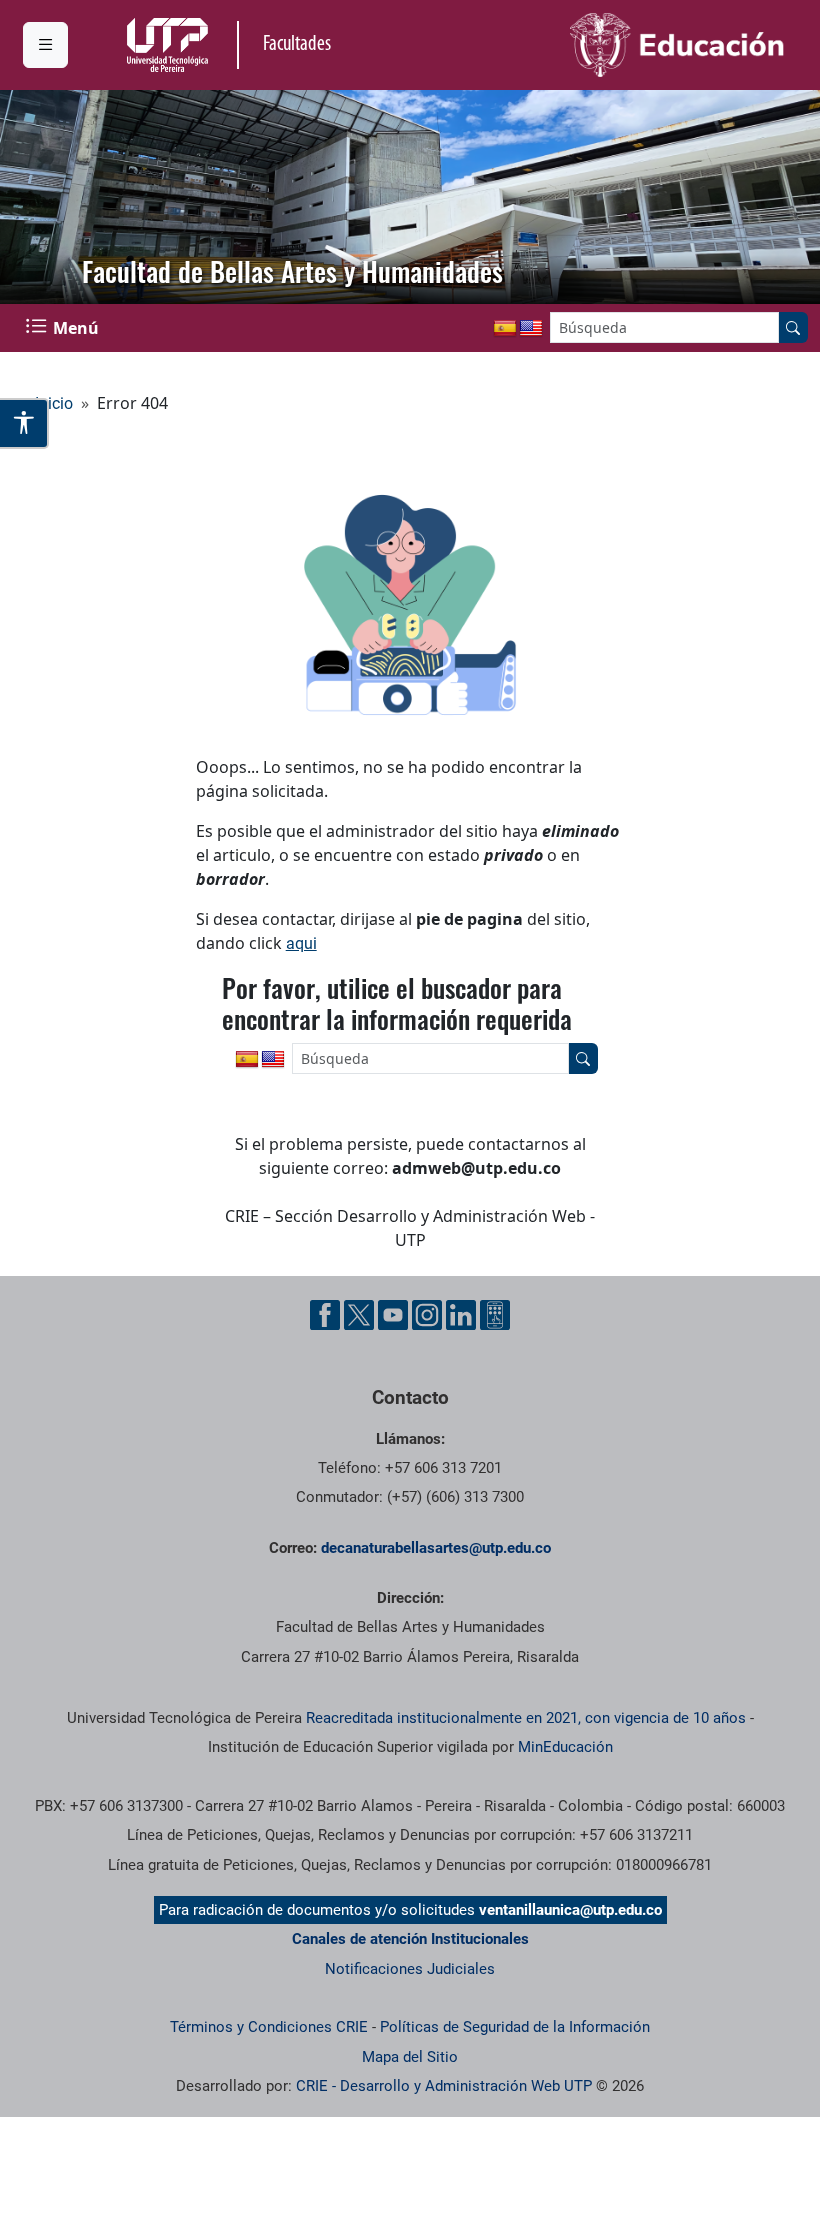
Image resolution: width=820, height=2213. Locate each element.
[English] (531, 329)
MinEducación (565, 1747)
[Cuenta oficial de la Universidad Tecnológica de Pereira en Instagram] (427, 1315)
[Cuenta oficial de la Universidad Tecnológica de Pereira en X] (359, 1315)
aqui (301, 943)
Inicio (54, 403)
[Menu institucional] (45, 45)
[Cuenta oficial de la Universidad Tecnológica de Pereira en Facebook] (325, 1315)
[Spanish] (505, 329)
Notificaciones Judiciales (410, 1969)
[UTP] (170, 45)
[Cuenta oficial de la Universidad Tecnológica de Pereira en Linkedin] (461, 1315)
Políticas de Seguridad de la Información (515, 2027)
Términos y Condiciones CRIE (269, 2027)
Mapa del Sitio (410, 2057)
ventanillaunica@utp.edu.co (570, 1910)
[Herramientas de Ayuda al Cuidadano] (495, 1315)
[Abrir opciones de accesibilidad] (24, 423)
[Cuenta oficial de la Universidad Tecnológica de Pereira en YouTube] (393, 1315)
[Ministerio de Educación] (604, 45)
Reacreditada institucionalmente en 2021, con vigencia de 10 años (526, 1718)
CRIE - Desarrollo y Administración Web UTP (444, 2086)
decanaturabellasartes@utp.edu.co (436, 1548)
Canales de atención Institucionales (410, 1939)
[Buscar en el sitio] (793, 327)
